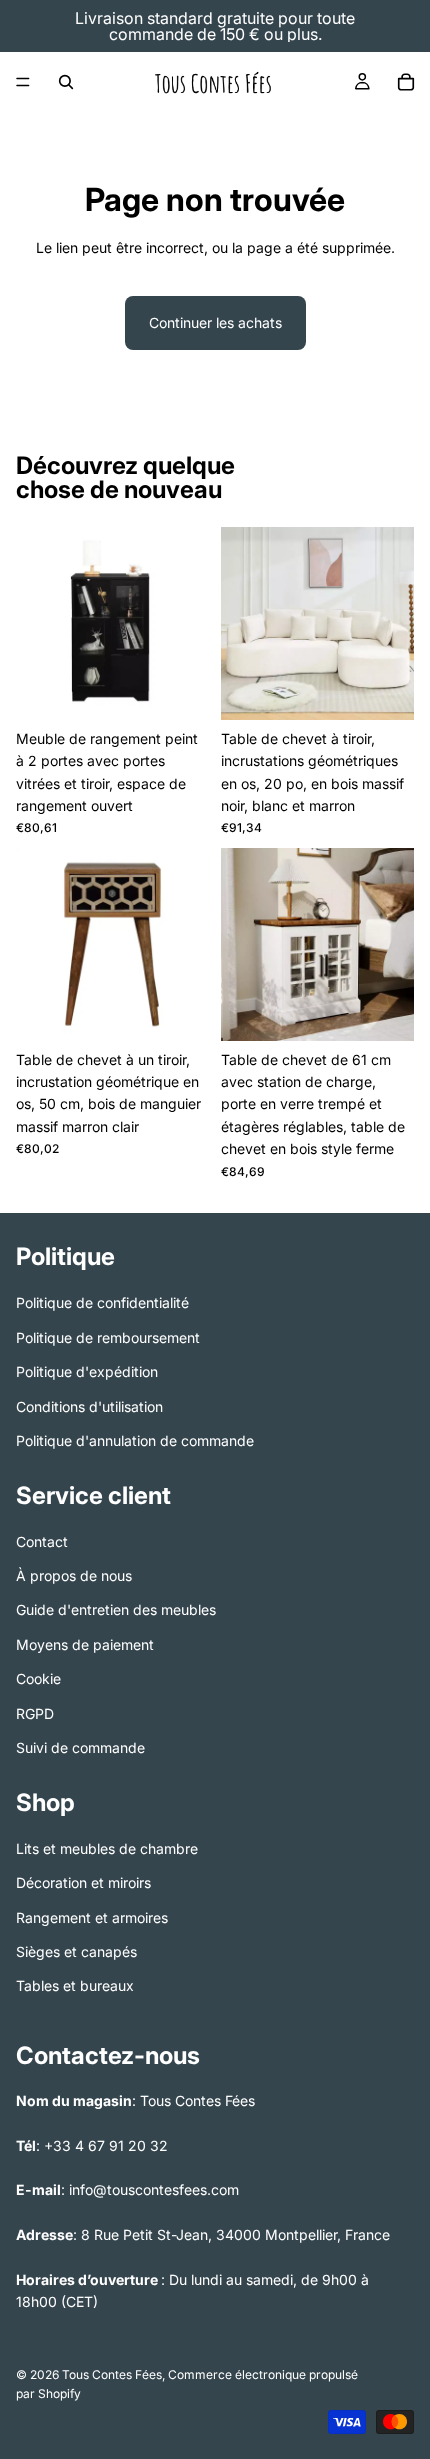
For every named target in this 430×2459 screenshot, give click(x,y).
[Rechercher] (66, 82)
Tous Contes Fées (112, 2375)
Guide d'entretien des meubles (116, 1609)
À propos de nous (74, 1575)
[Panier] (406, 82)
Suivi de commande (80, 1747)
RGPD (35, 1712)
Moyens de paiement (85, 1644)
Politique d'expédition (87, 1371)
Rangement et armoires (92, 1916)
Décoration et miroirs (83, 1882)
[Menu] (23, 82)
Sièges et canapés (76, 1951)
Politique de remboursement (108, 1336)
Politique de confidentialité (102, 1302)
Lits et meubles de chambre (107, 1847)
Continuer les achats (215, 322)
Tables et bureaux (75, 1985)
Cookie (38, 1678)
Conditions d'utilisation (89, 1405)
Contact (42, 1540)
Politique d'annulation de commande (135, 1440)
